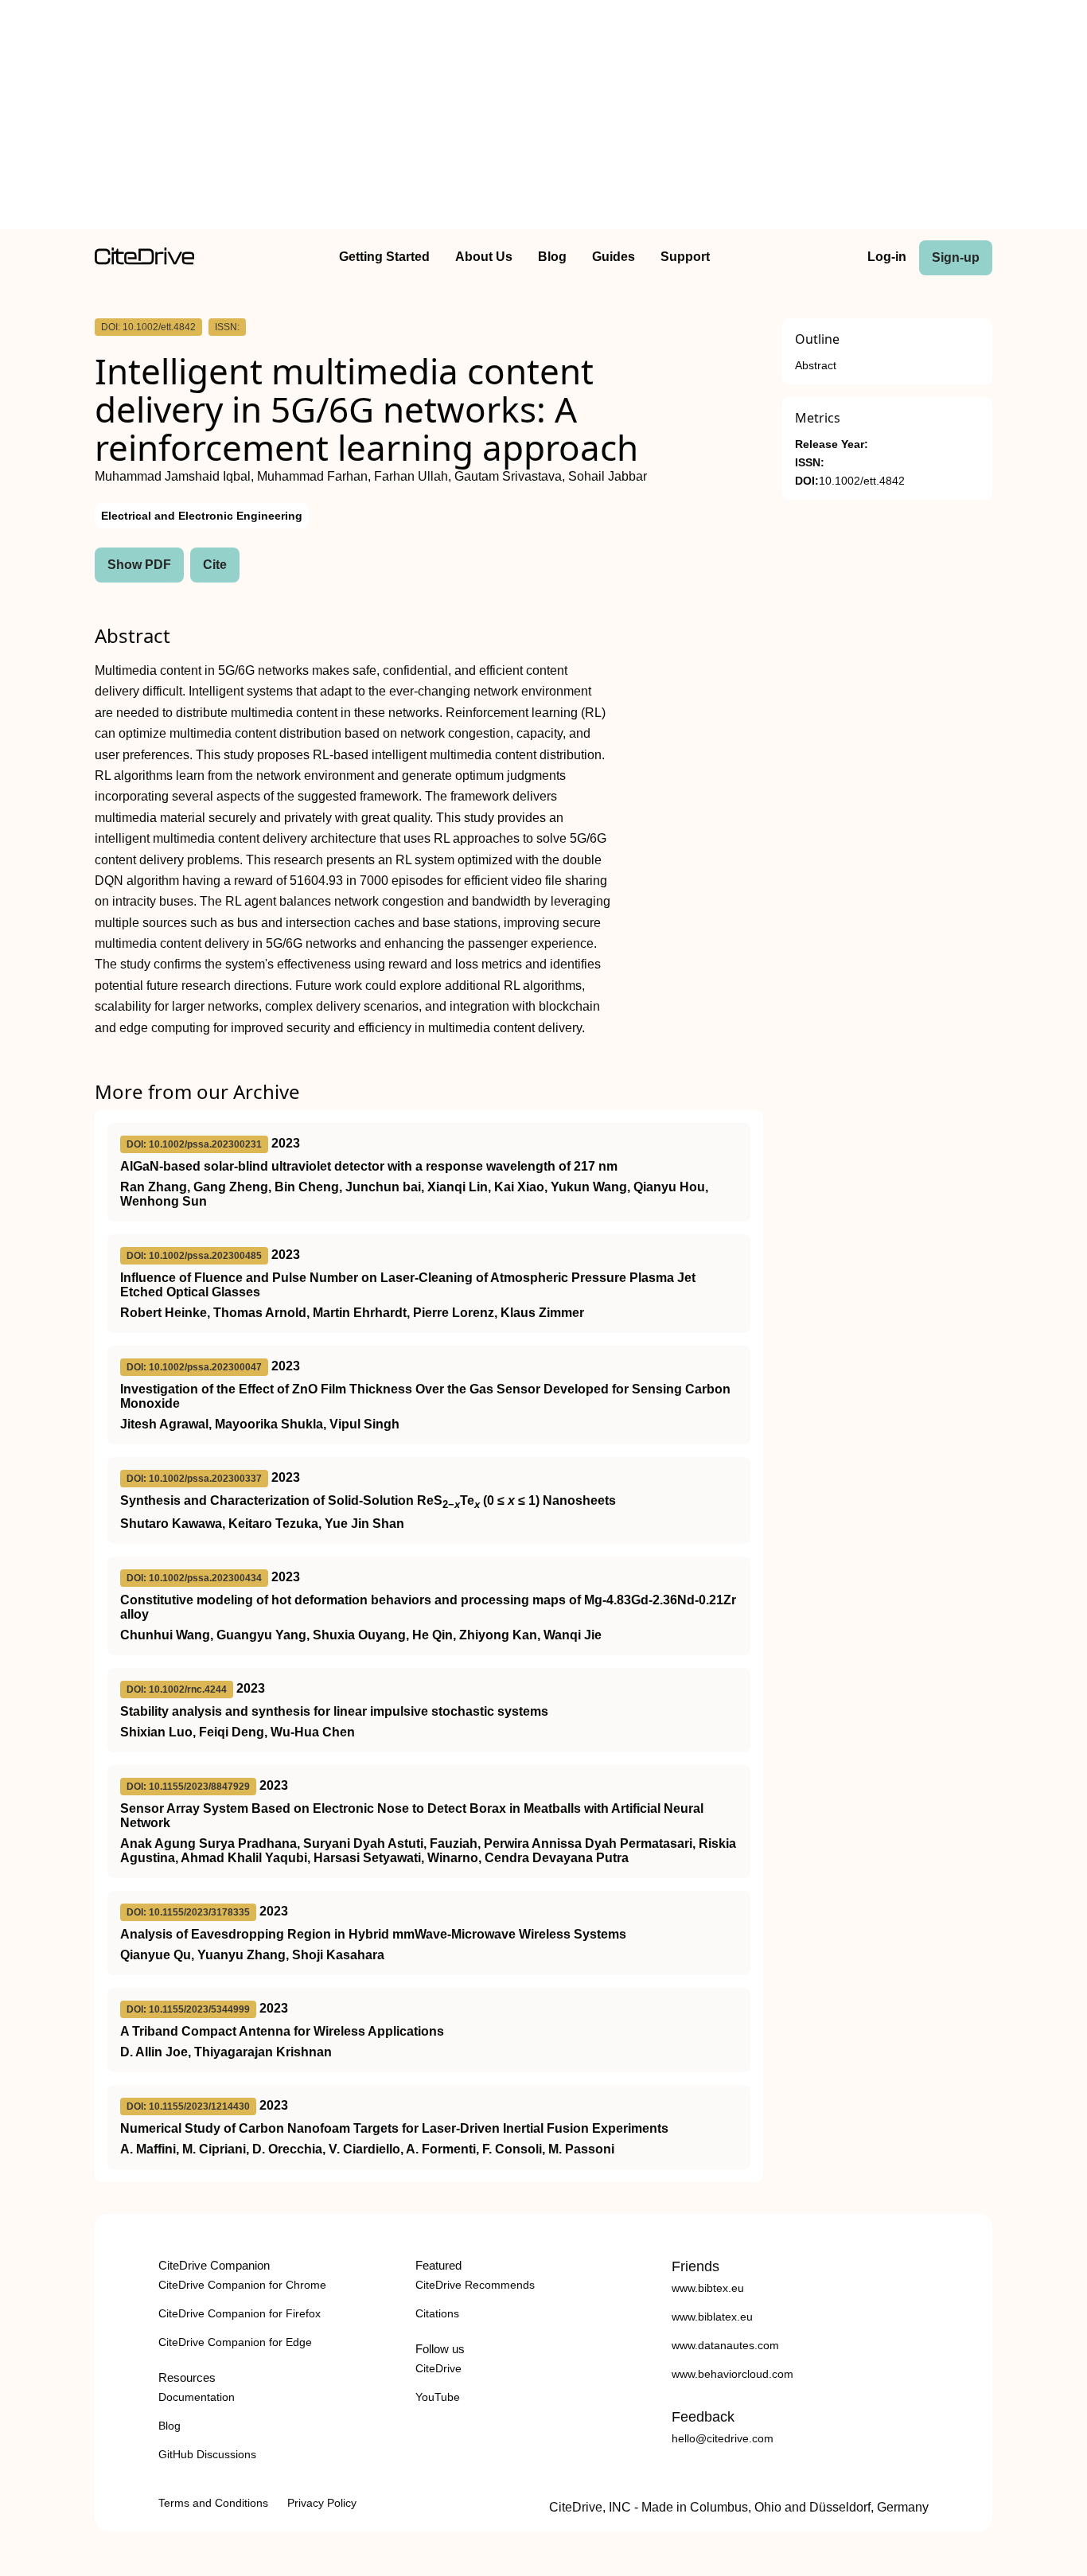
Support (685, 257)
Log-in (887, 257)
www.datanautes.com (725, 2345)
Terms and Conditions (213, 2503)
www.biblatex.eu (712, 2317)
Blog (552, 257)
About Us (484, 257)
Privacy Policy (322, 2503)
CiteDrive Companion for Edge (235, 2342)
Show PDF (139, 565)
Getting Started (384, 257)
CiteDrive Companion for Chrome (242, 2285)
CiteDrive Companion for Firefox (240, 2313)
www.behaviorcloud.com (732, 2374)
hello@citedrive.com (723, 2438)
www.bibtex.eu (708, 2288)
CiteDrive (438, 2368)
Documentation (197, 2397)
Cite (215, 565)
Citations (437, 2313)
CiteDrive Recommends (475, 2285)
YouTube (438, 2397)
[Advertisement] (543, 118)
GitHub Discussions (207, 2454)
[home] (144, 261)
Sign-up (956, 257)
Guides (614, 257)
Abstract (816, 366)
